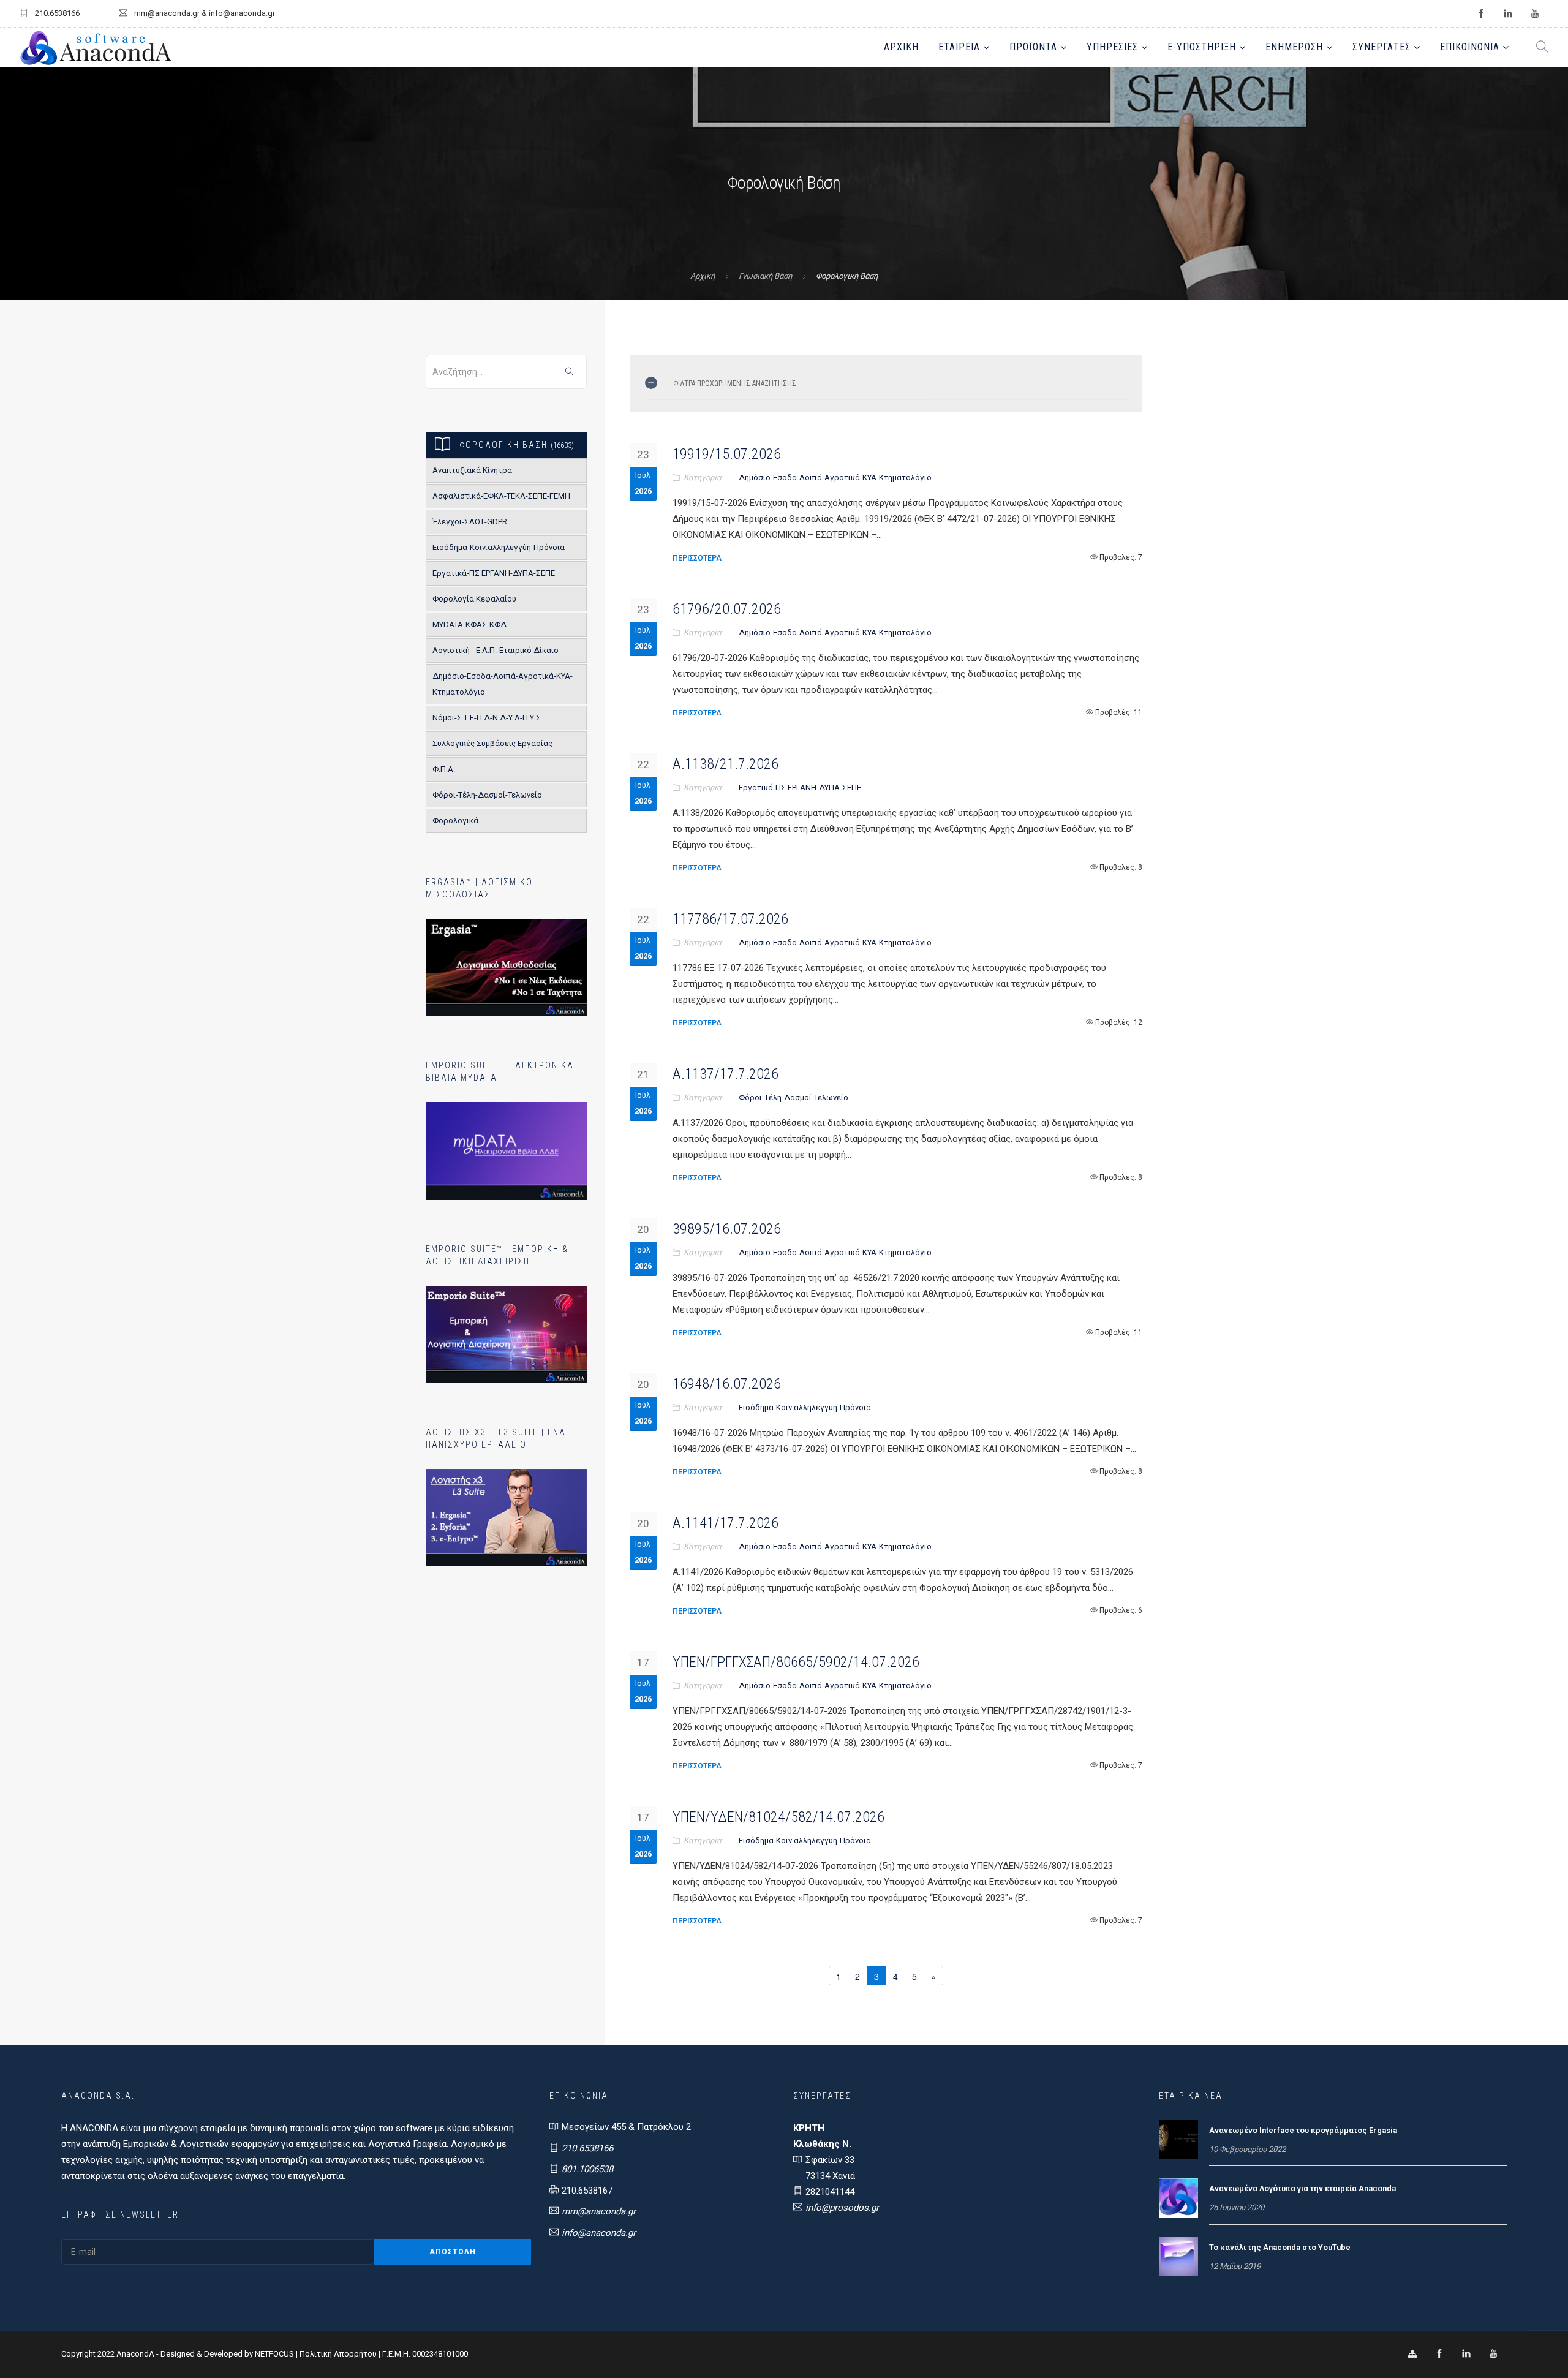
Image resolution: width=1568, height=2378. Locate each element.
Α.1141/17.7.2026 (726, 1523)
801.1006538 (587, 2169)
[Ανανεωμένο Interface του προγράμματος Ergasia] (1178, 2139)
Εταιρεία (959, 47)
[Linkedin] (1466, 2354)
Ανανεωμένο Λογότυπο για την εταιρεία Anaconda (1302, 2188)
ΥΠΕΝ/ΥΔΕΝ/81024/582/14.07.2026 (778, 1817)
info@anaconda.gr (599, 2233)
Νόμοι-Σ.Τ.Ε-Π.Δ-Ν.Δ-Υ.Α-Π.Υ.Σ (487, 718)
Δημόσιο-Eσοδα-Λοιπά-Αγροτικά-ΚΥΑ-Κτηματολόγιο (503, 684)
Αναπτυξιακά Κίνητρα (472, 470)
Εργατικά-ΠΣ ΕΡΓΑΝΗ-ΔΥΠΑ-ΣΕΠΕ (494, 573)
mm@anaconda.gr (599, 2211)
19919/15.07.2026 (727, 454)
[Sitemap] (1412, 2354)
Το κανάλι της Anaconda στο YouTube (1280, 2247)
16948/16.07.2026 (727, 1384)
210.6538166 (587, 2148)
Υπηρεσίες (1112, 47)
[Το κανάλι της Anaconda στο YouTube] (1178, 2256)
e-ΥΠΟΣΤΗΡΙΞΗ (1202, 47)
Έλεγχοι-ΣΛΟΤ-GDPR (470, 522)
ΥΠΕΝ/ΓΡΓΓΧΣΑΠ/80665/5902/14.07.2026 (796, 1662)
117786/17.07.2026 (730, 919)
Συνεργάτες (1381, 47)
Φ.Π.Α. (444, 769)
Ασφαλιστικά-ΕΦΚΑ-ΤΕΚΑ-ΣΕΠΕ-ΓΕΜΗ (501, 496)
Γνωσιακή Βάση (765, 276)
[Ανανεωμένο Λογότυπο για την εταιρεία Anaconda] (1178, 2197)
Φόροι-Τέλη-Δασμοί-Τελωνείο (487, 795)
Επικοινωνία (1470, 47)
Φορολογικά (455, 821)
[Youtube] (1493, 2354)
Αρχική (901, 47)
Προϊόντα (1033, 47)
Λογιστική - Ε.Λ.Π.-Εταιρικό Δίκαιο (496, 650)
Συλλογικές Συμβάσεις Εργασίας (492, 743)
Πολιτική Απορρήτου (338, 2354)
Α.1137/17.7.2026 (726, 1074)
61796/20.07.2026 (727, 609)
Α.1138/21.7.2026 (726, 764)
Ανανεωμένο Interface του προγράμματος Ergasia (1303, 2130)
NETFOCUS (275, 2354)
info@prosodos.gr (842, 2208)
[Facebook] (1439, 2354)
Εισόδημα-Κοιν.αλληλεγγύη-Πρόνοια (499, 547)
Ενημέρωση (1294, 47)
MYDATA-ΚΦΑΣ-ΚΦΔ (469, 625)
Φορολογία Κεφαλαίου (474, 599)
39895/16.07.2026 (727, 1229)
